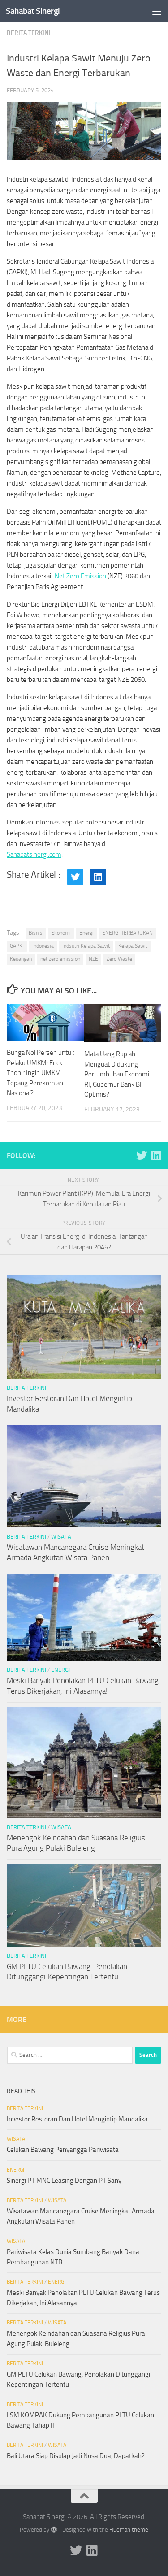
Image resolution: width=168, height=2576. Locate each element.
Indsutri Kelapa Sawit (86, 946)
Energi (86, 933)
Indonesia (43, 946)
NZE (93, 959)
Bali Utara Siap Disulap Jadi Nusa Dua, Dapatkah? (76, 2456)
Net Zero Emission (80, 576)
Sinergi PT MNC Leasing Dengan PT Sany (64, 2181)
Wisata (61, 1537)
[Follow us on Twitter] (142, 1155)
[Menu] (157, 11)
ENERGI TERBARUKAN (127, 933)
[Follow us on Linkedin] (156, 1155)
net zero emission (60, 959)
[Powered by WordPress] (54, 2530)
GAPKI (17, 946)
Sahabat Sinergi (33, 11)
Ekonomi (61, 933)
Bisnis (36, 933)
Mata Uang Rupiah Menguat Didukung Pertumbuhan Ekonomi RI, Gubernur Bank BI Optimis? (117, 1074)
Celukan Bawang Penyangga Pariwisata (63, 2150)
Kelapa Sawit (133, 946)
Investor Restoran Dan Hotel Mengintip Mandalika (77, 2119)
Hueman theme (129, 2530)
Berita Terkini (29, 33)
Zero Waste (119, 959)
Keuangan (21, 959)
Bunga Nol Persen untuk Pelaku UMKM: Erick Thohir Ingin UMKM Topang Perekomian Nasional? (41, 1073)
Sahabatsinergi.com (34, 854)
